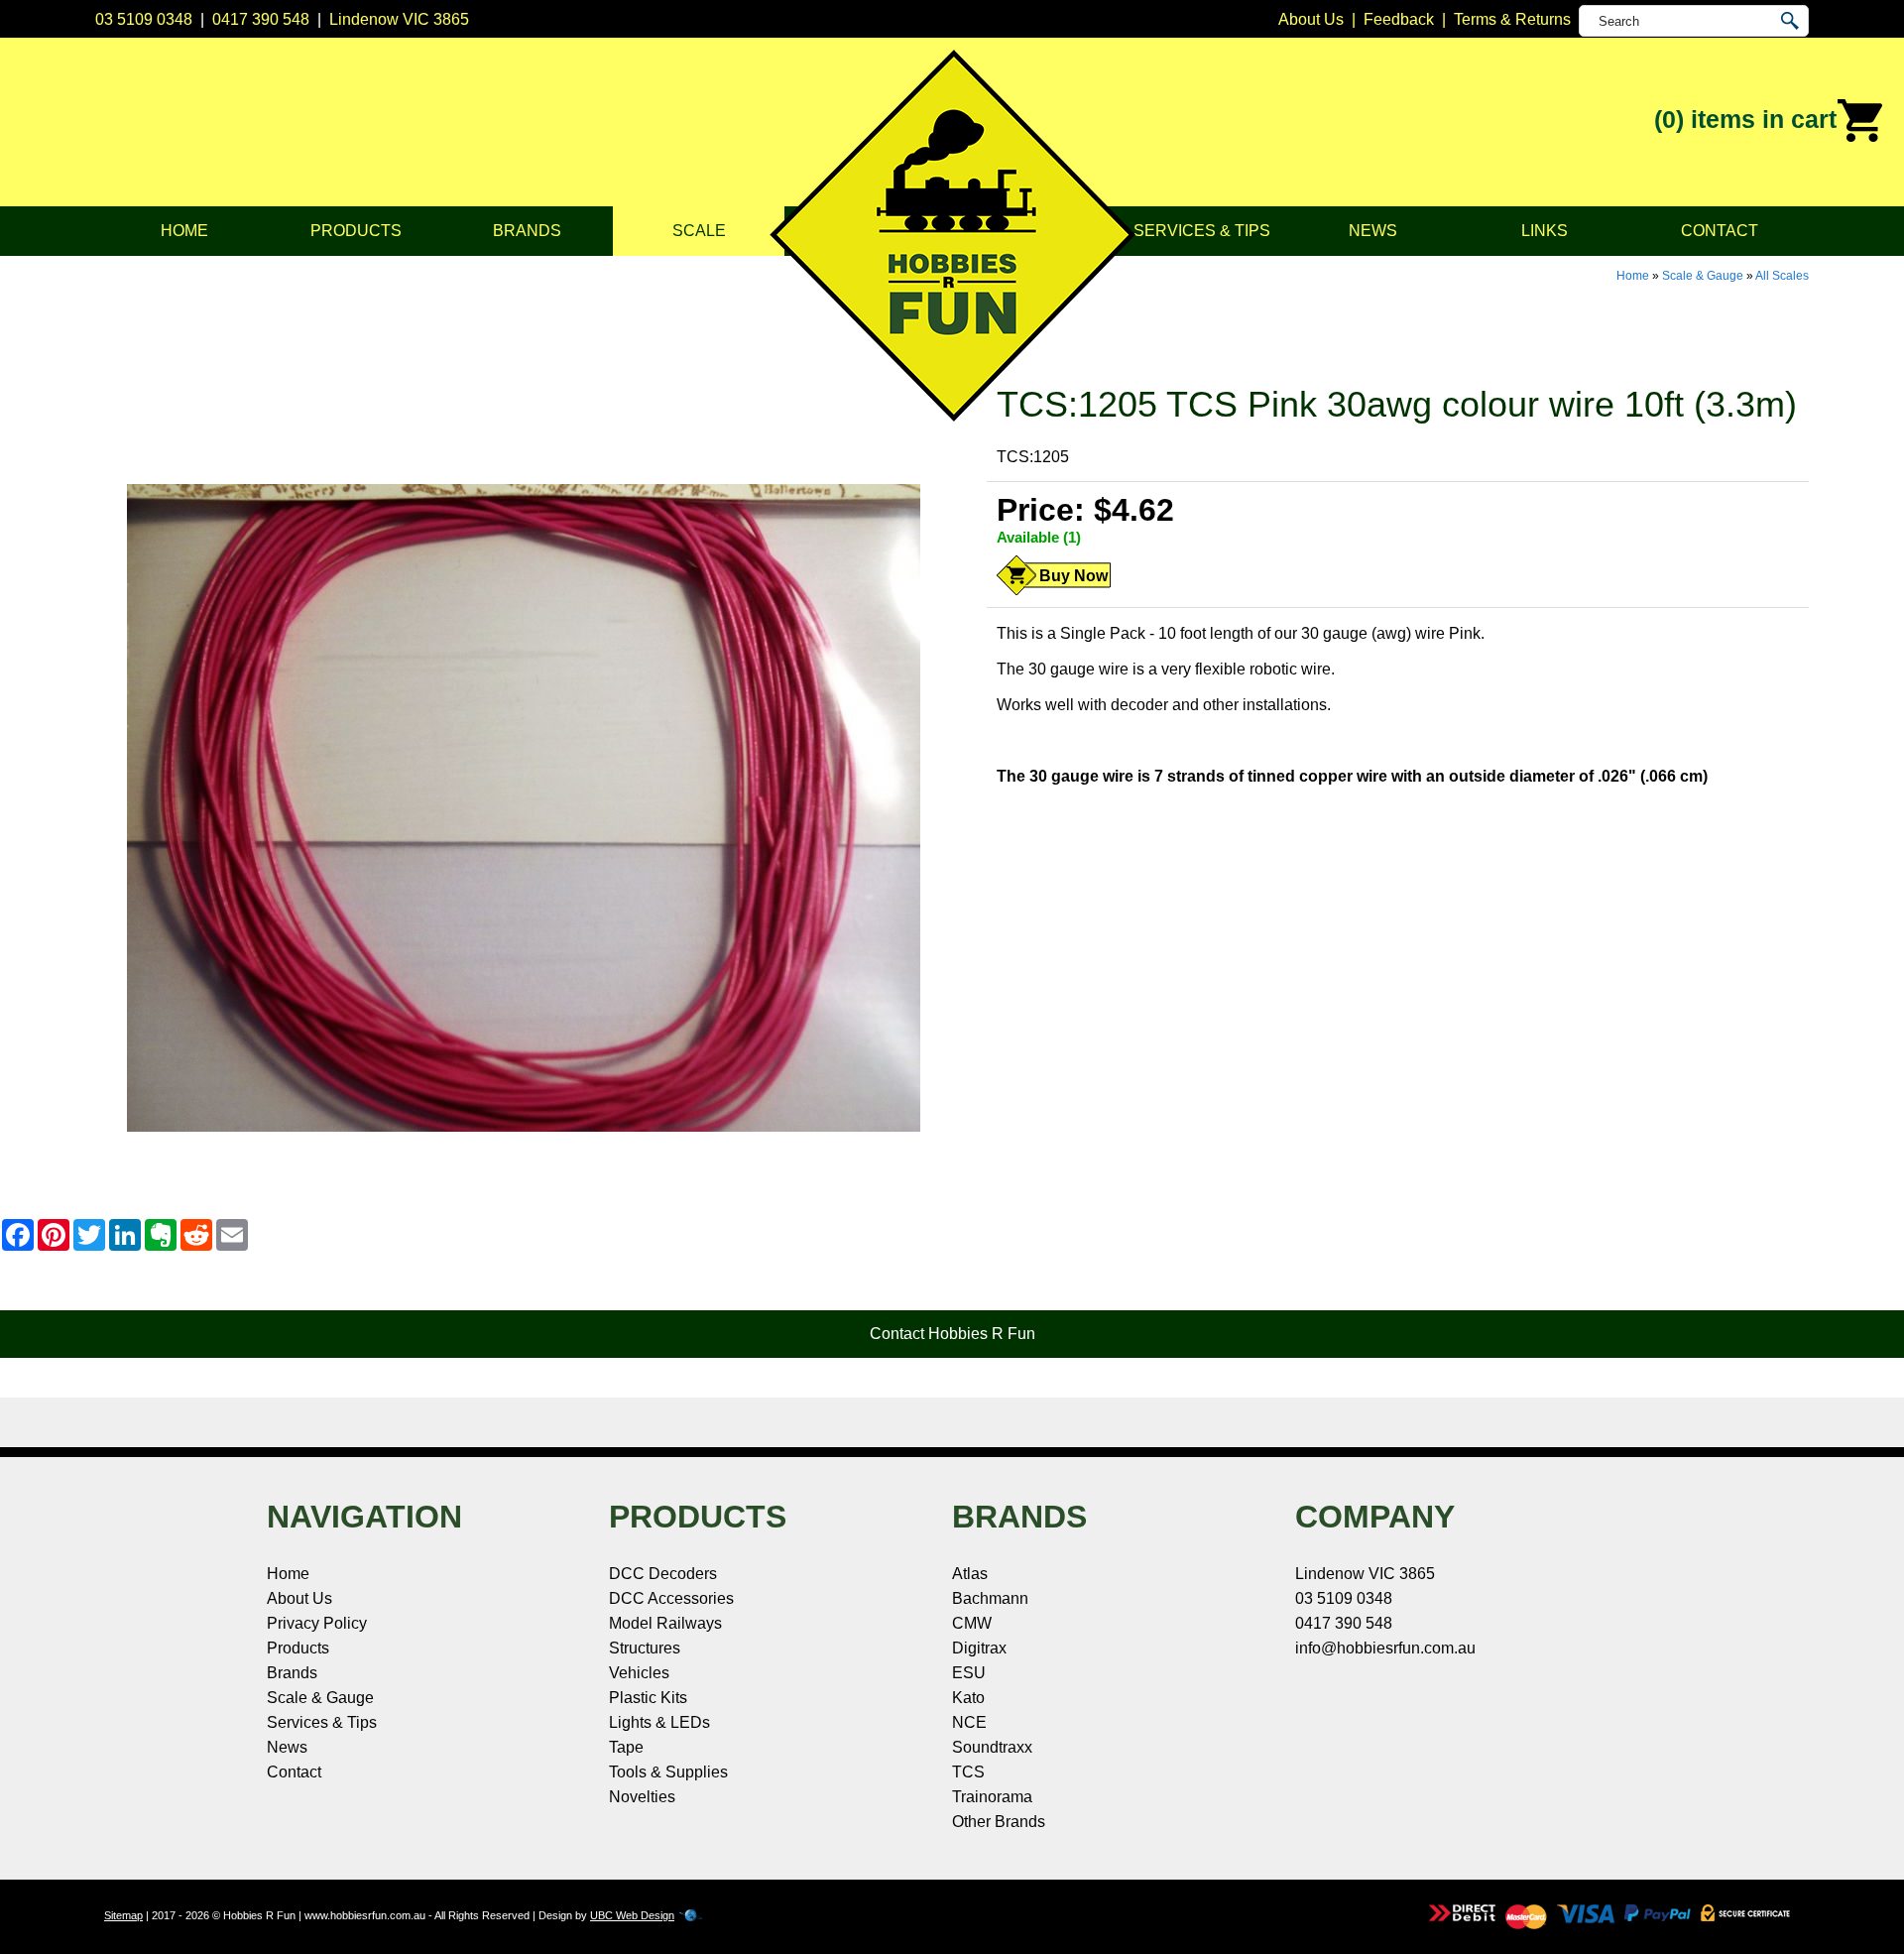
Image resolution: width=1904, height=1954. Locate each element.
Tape (626, 1747)
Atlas (970, 1574)
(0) (1745, 119)
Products (356, 231)
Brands (527, 231)
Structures (645, 1648)
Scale (699, 231)
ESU (969, 1673)
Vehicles (639, 1673)
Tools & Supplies (668, 1772)
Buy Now (1073, 576)
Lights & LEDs (659, 1722)
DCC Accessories (671, 1598)
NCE (969, 1722)
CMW (972, 1623)
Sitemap (123, 1915)
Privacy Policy (317, 1623)
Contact (1720, 231)
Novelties (642, 1797)
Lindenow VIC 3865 (399, 19)
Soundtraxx (992, 1747)
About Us (299, 1598)
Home (184, 231)
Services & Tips (1202, 231)
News (1373, 231)
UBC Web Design (632, 1915)
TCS (968, 1772)
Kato (968, 1698)
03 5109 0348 (144, 19)
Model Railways (665, 1623)
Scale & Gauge (1703, 276)
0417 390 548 (261, 19)
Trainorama (992, 1797)
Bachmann (990, 1598)
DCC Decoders (663, 1574)
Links (1545, 231)
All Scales (1782, 276)
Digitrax (979, 1648)
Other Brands (999, 1822)
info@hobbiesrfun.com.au (1385, 1648)
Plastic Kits (648, 1698)
